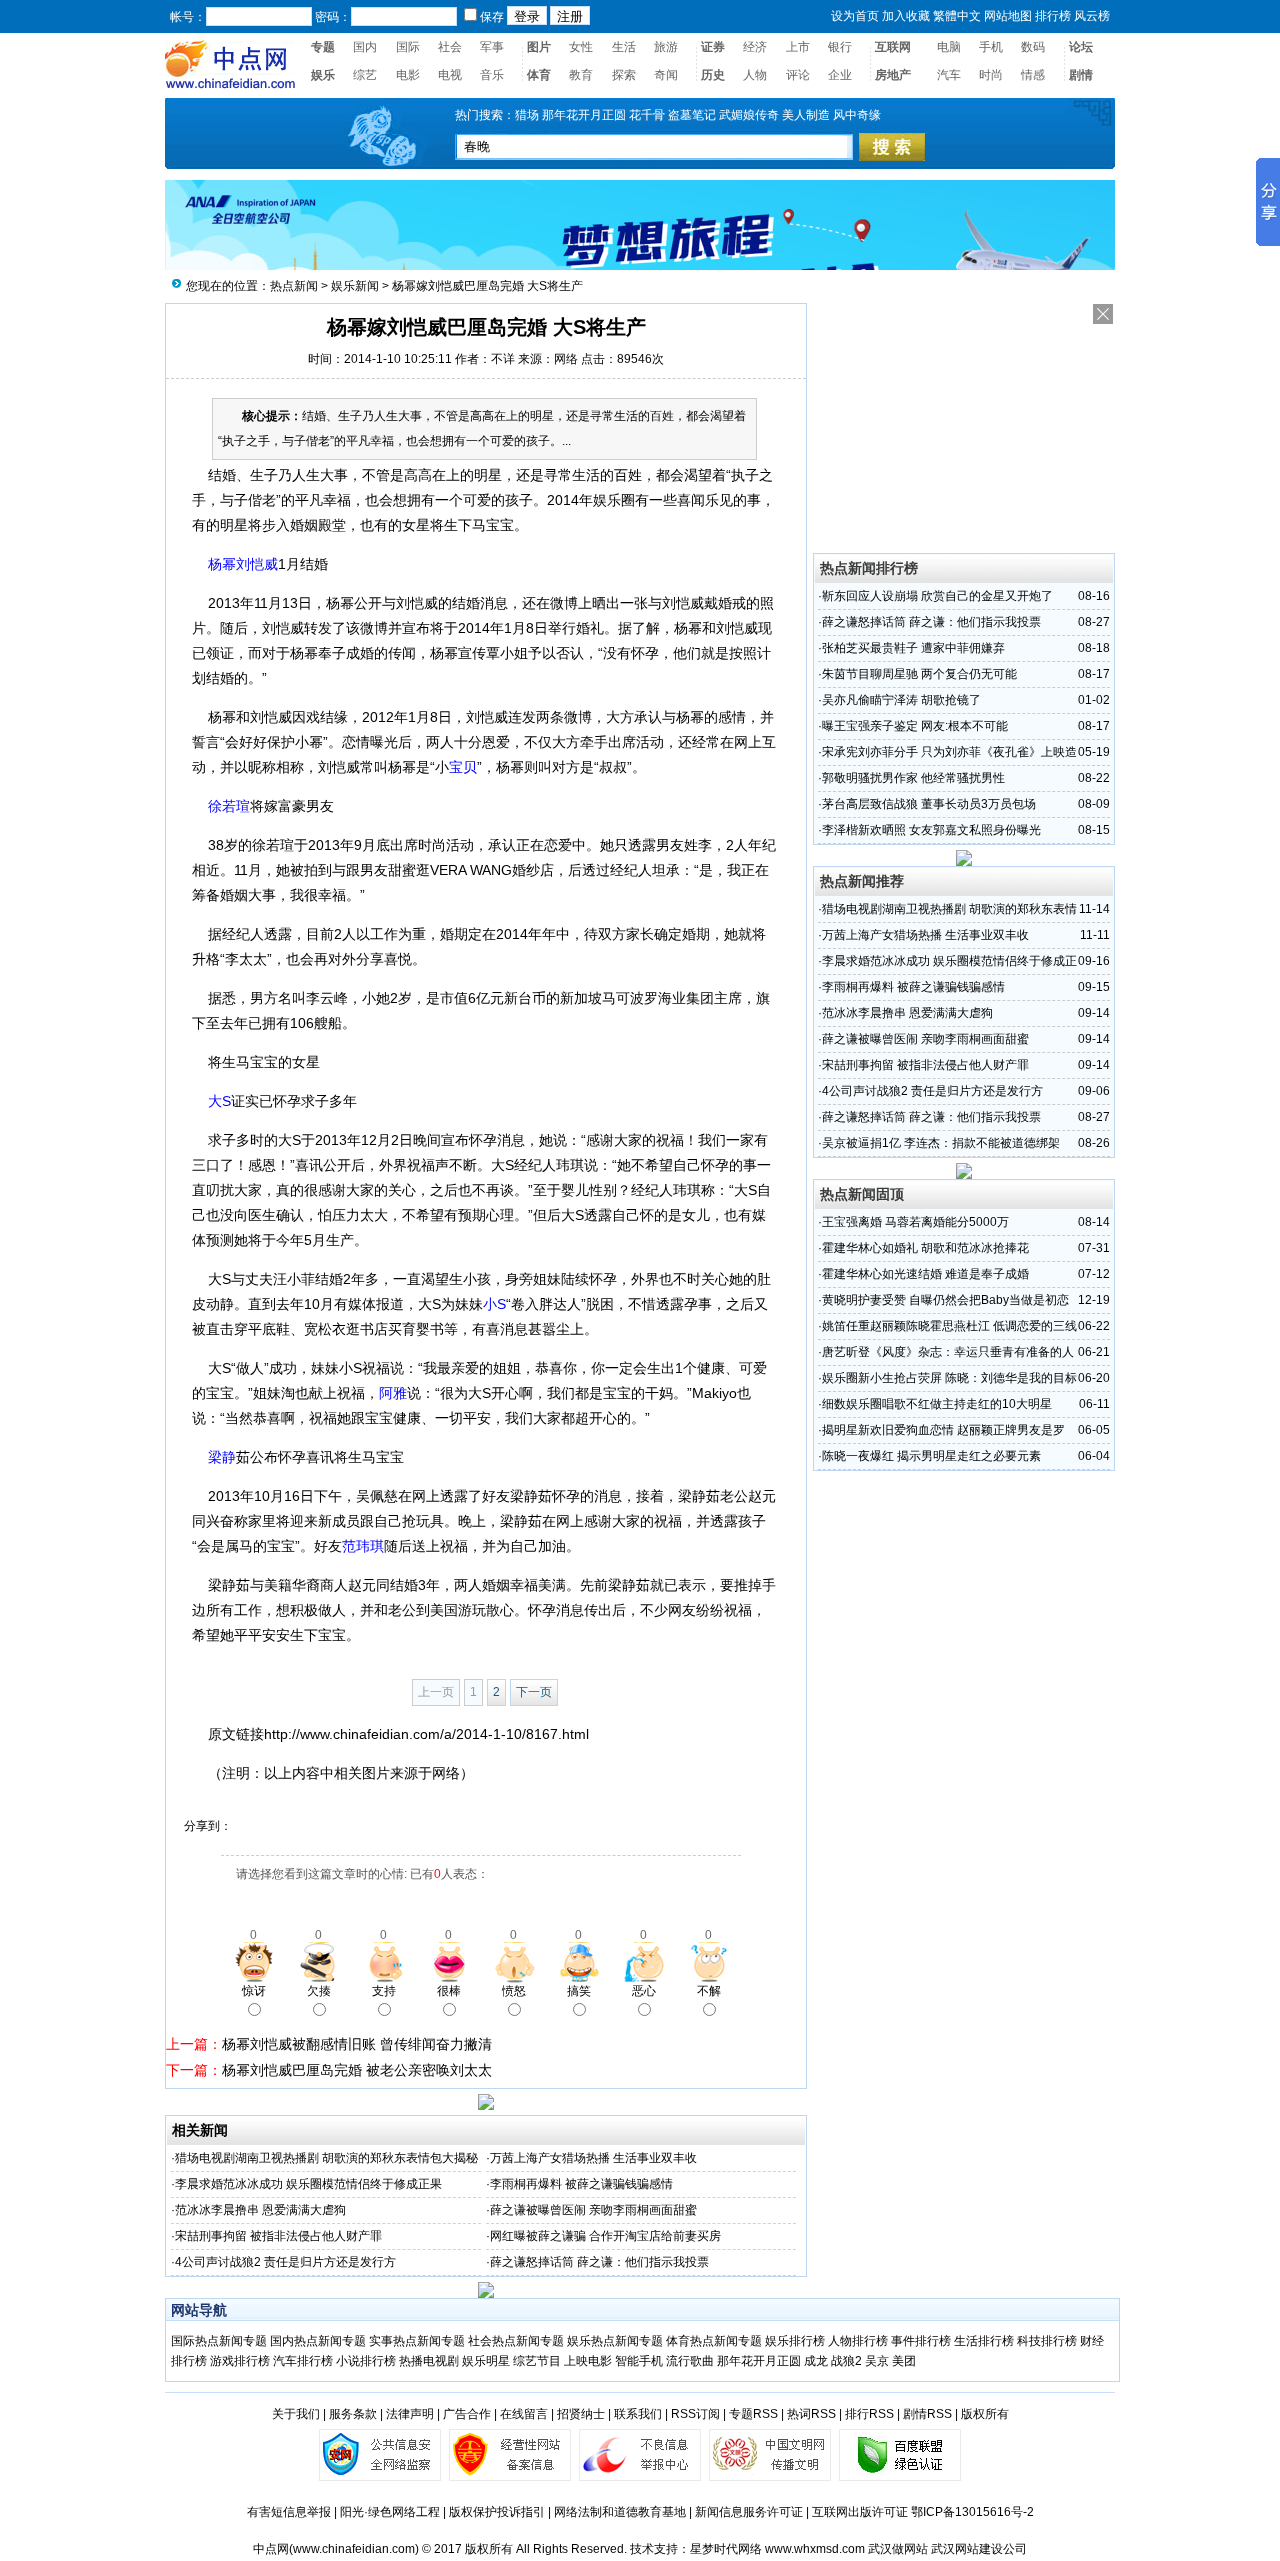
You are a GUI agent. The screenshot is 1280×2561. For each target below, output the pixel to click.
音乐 (492, 75)
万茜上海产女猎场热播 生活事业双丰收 (593, 2158)
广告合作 (467, 2414)
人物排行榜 (858, 2341)
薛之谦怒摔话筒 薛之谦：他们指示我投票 (599, 2262)
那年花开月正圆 (759, 2361)
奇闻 (666, 75)
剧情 (1081, 75)
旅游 (666, 47)
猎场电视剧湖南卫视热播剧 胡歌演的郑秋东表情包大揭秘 (326, 2158)
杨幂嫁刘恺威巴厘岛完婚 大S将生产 (487, 286)
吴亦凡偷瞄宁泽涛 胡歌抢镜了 (901, 700)
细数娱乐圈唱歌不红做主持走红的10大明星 (937, 1404)
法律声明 (410, 2414)
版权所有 (985, 2414)
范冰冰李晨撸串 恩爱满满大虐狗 (260, 2210)
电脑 (949, 47)
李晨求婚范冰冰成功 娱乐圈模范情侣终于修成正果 (308, 2184)
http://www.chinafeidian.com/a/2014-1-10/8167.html (426, 1734)
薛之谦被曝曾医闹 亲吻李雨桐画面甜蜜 (593, 2210)
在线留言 (524, 2414)
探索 (624, 75)
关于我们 (296, 2414)
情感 (1033, 75)
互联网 (893, 47)
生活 (624, 47)
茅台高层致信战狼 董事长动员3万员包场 (929, 804)
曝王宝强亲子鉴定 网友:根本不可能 (915, 726)
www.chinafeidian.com (354, 2549)
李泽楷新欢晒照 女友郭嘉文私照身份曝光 (931, 830)
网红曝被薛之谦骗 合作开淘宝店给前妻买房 (605, 2236)
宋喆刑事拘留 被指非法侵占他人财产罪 (278, 2236)
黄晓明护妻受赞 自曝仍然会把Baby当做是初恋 (945, 1300)
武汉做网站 (898, 2549)
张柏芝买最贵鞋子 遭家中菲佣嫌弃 (913, 648)
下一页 (534, 1692)
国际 (408, 47)
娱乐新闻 (355, 286)
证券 (713, 47)
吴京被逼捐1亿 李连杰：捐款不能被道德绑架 (941, 1143)
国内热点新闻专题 (318, 2341)
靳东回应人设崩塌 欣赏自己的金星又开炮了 (937, 596)
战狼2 (846, 2361)
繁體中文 (957, 16)
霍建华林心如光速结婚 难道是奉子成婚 (925, 1274)
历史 (713, 75)
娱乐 (323, 75)
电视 (450, 75)
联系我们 (638, 2414)
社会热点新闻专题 (517, 2341)
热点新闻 (294, 286)
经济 (755, 47)
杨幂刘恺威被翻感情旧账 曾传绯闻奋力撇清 (357, 2044)
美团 (904, 2361)
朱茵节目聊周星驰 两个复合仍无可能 (919, 674)
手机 (991, 47)
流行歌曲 (690, 2361)
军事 (492, 47)
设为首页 (855, 16)
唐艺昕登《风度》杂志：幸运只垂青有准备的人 (948, 1352)
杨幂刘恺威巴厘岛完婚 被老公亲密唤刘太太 (357, 2070)
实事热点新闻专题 (417, 2341)
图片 (539, 47)
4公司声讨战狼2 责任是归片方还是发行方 (285, 2262)
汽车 (949, 75)
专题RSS (753, 2414)
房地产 (893, 75)
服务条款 (353, 2414)
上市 (798, 47)
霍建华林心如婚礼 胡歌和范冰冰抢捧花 (925, 1248)
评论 (798, 75)
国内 (365, 47)
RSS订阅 (695, 2414)
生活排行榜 (984, 2341)
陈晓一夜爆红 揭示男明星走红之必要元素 (931, 1456)
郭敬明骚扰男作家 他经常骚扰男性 (913, 778)
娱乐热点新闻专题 (615, 2341)
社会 (450, 47)
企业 (840, 75)
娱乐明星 (486, 2361)
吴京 (877, 2361)
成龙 (816, 2361)
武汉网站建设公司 (979, 2549)
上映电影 (588, 2361)
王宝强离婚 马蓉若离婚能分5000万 (915, 1222)
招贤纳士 (581, 2414)
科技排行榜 (1047, 2341)
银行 (840, 47)
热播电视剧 (429, 2361)
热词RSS (811, 2414)
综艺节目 (537, 2361)
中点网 (271, 2549)
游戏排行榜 (240, 2361)
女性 (581, 47)
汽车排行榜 (303, 2361)
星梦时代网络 (726, 2549)
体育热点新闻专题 (714, 2341)
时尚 (991, 75)
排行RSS (869, 2414)
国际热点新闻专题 (219, 2341)
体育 (539, 75)
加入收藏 (906, 16)
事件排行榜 (921, 2341)
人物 (755, 75)
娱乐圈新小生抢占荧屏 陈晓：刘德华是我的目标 (949, 1378)
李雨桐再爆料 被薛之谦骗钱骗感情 (581, 2184)
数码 (1033, 47)
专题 (323, 47)
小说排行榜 (366, 2361)
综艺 (365, 75)
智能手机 (639, 2361)
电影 (408, 75)
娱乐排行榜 (795, 2341)
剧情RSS (927, 2414)
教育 (581, 75)
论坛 (1081, 47)
